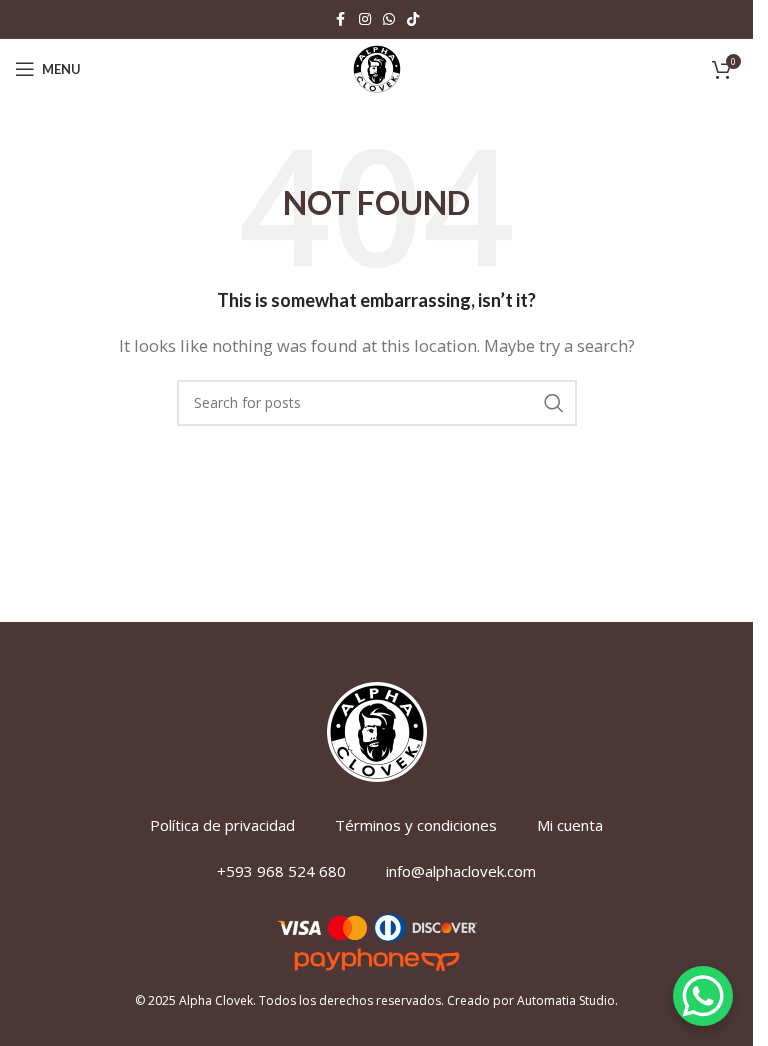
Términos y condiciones (416, 825)
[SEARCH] (554, 403)
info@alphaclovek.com (461, 871)
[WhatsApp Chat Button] (703, 996)
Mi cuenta (570, 825)
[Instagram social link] (365, 19)
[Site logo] (377, 67)
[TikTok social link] (413, 19)
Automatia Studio (566, 1000)
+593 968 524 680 (281, 871)
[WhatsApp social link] (389, 19)
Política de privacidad (222, 825)
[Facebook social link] (341, 19)
